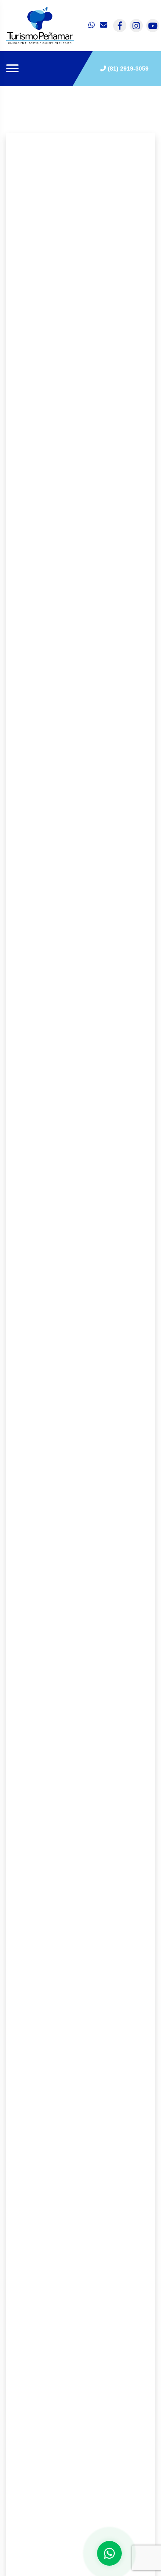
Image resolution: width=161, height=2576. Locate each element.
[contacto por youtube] (153, 26)
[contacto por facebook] (120, 26)
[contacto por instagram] (136, 26)
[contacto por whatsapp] (92, 26)
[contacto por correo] (104, 26)
